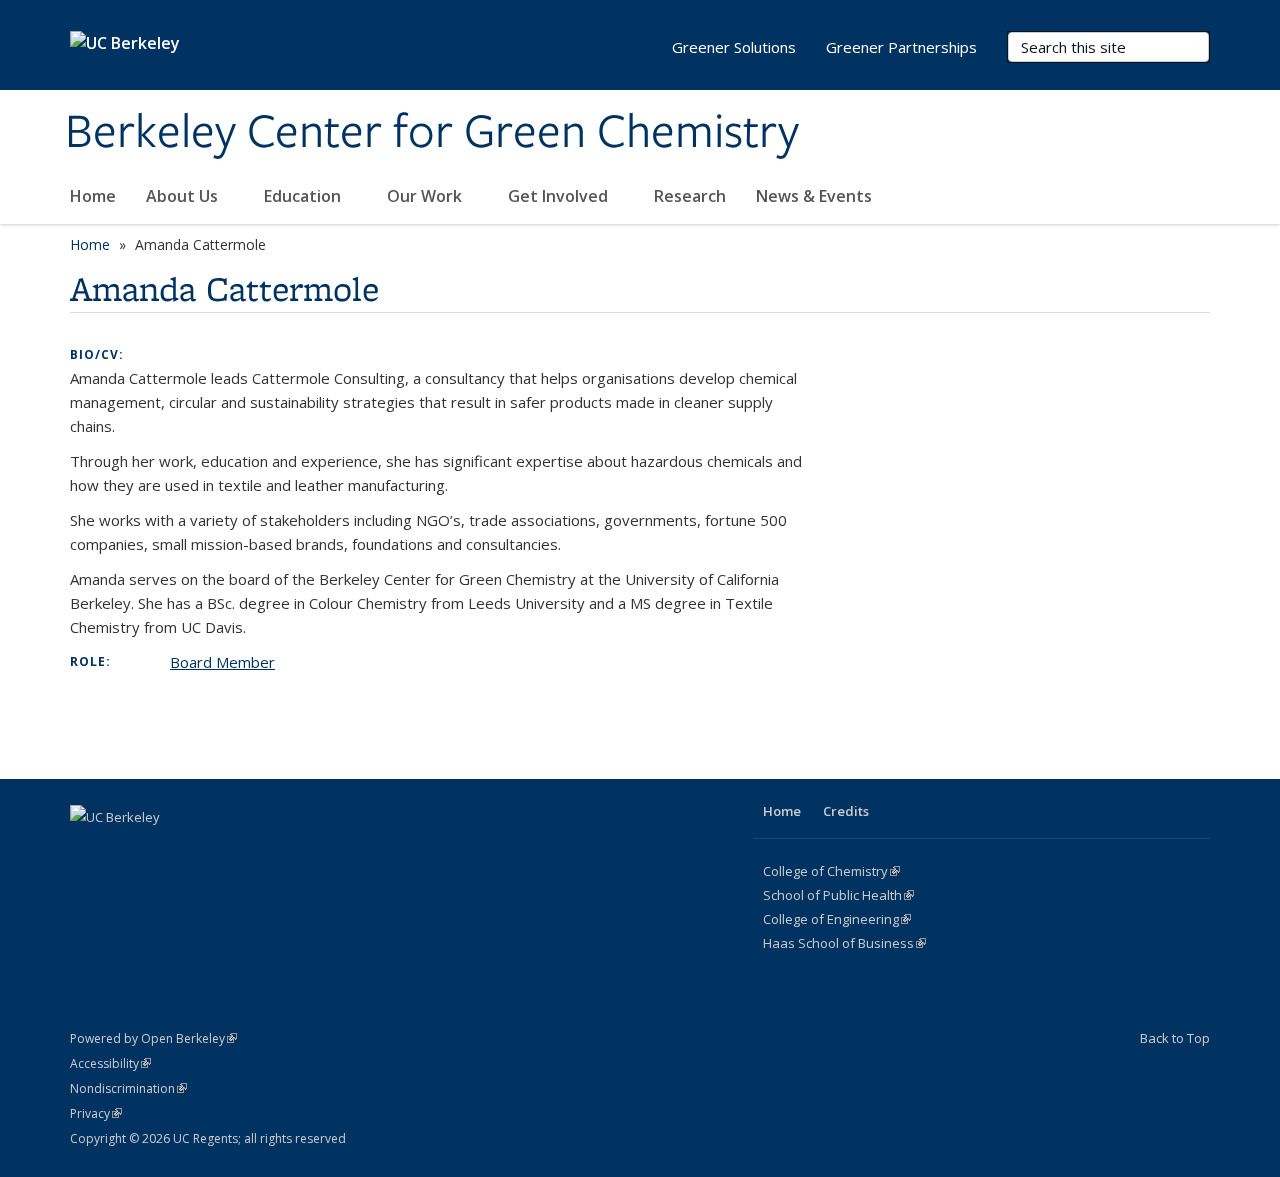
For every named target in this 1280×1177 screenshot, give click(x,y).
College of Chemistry (831, 871)
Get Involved (560, 196)
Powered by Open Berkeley (153, 1038)
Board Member (222, 662)
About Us (184, 196)
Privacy (96, 1113)
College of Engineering (837, 919)
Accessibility (110, 1063)
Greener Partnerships (901, 47)
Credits (846, 811)
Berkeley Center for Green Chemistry (432, 133)
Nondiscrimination (128, 1088)
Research (690, 196)
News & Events (814, 196)
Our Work (426, 196)
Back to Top (1175, 1038)
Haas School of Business (844, 943)
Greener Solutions (734, 47)
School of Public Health (838, 895)
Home (93, 196)
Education (304, 196)
